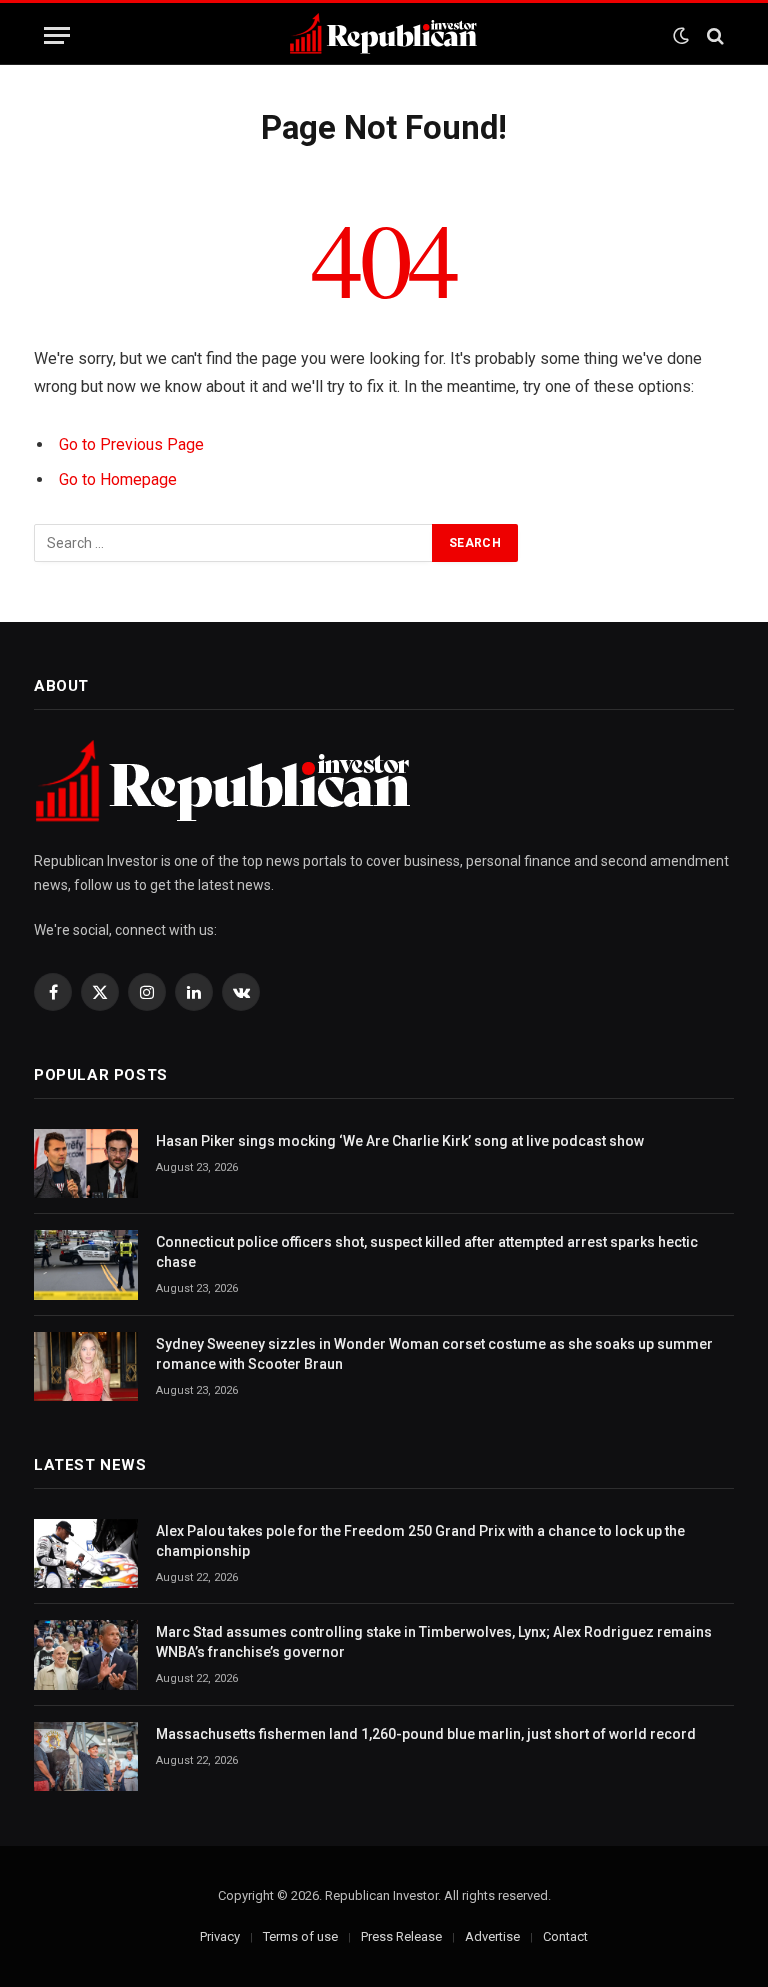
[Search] (713, 35)
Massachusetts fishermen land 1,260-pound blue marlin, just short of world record (426, 1734)
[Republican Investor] (384, 35)
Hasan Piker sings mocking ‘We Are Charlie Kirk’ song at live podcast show (400, 1141)
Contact (565, 1936)
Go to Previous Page (131, 444)
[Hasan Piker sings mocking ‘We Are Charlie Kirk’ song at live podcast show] (86, 1163)
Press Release (401, 1936)
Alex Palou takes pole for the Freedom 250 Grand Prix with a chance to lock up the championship (420, 1541)
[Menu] (57, 35)
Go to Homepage (118, 479)
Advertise (492, 1936)
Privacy (220, 1936)
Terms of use (300, 1936)
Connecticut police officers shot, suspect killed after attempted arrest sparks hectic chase (427, 1252)
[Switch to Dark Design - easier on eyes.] (681, 36)
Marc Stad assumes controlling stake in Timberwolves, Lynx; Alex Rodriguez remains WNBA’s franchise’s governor (434, 1642)
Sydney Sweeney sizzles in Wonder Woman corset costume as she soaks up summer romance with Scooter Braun (434, 1354)
